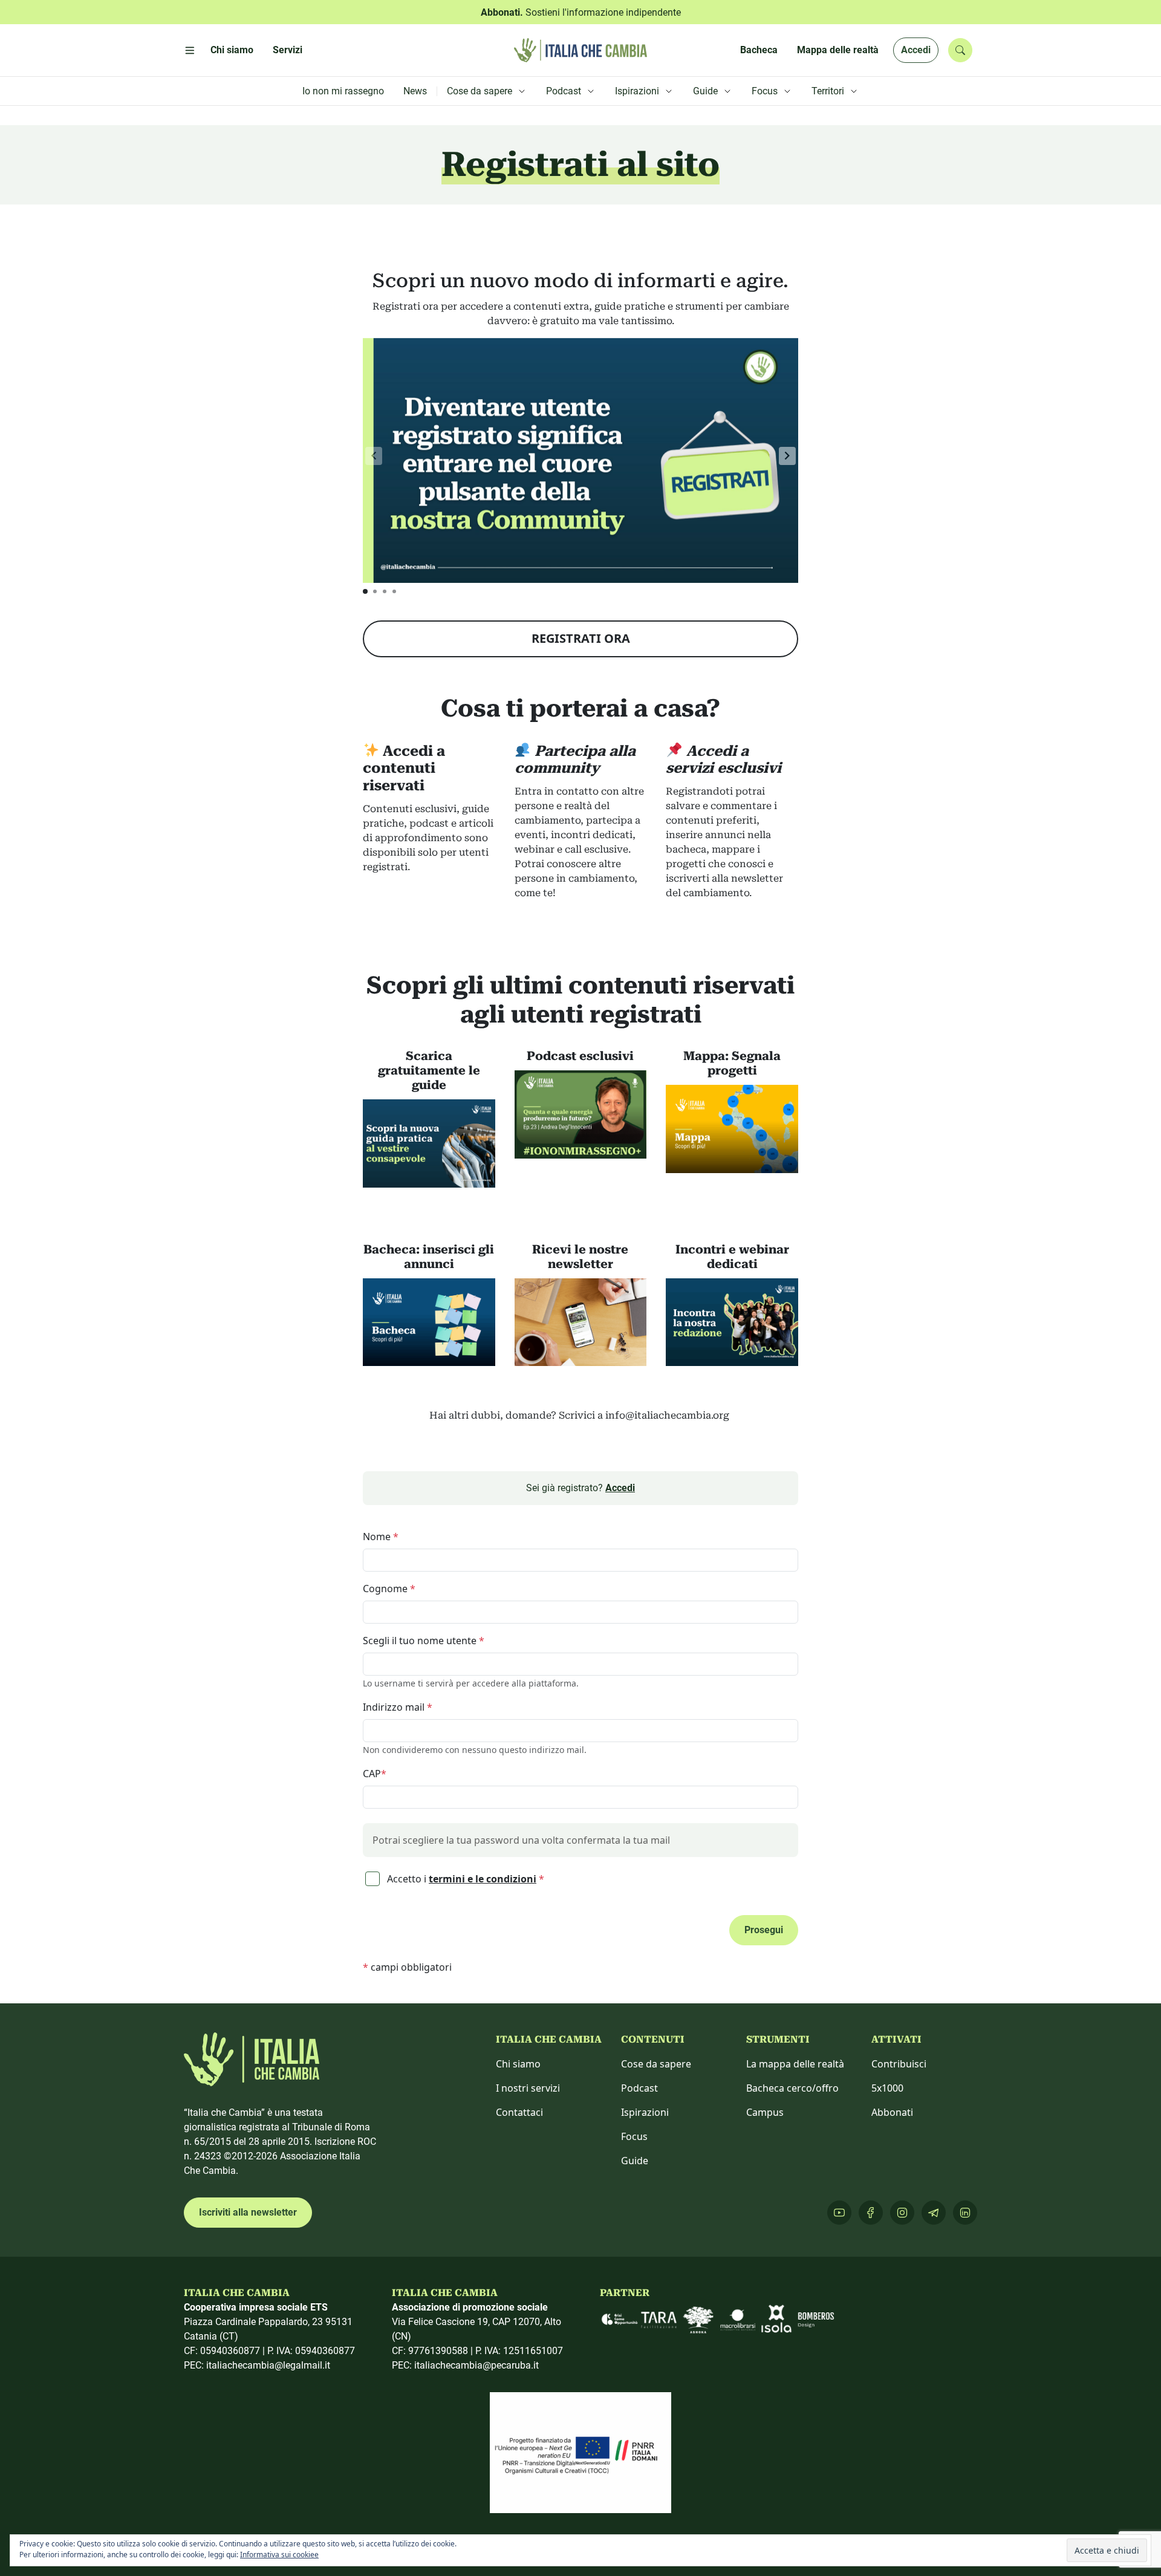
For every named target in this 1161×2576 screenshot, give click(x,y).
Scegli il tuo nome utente (424, 1641)
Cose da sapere (656, 2064)
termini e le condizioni (483, 1879)
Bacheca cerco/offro (792, 2088)
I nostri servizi (528, 2088)
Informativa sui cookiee (279, 2555)
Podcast (639, 2088)
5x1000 (887, 2088)
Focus (634, 2136)
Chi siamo (518, 2064)
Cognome (389, 1589)
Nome (381, 1537)
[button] (787, 456)
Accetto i (464, 1879)
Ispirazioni (645, 2112)
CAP (375, 1774)
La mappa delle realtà (795, 2064)
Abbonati (892, 2112)
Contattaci (519, 2112)
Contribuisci (899, 2064)
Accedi (916, 50)
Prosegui (764, 1930)
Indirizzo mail (398, 1707)
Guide (635, 2161)
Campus (765, 2112)
